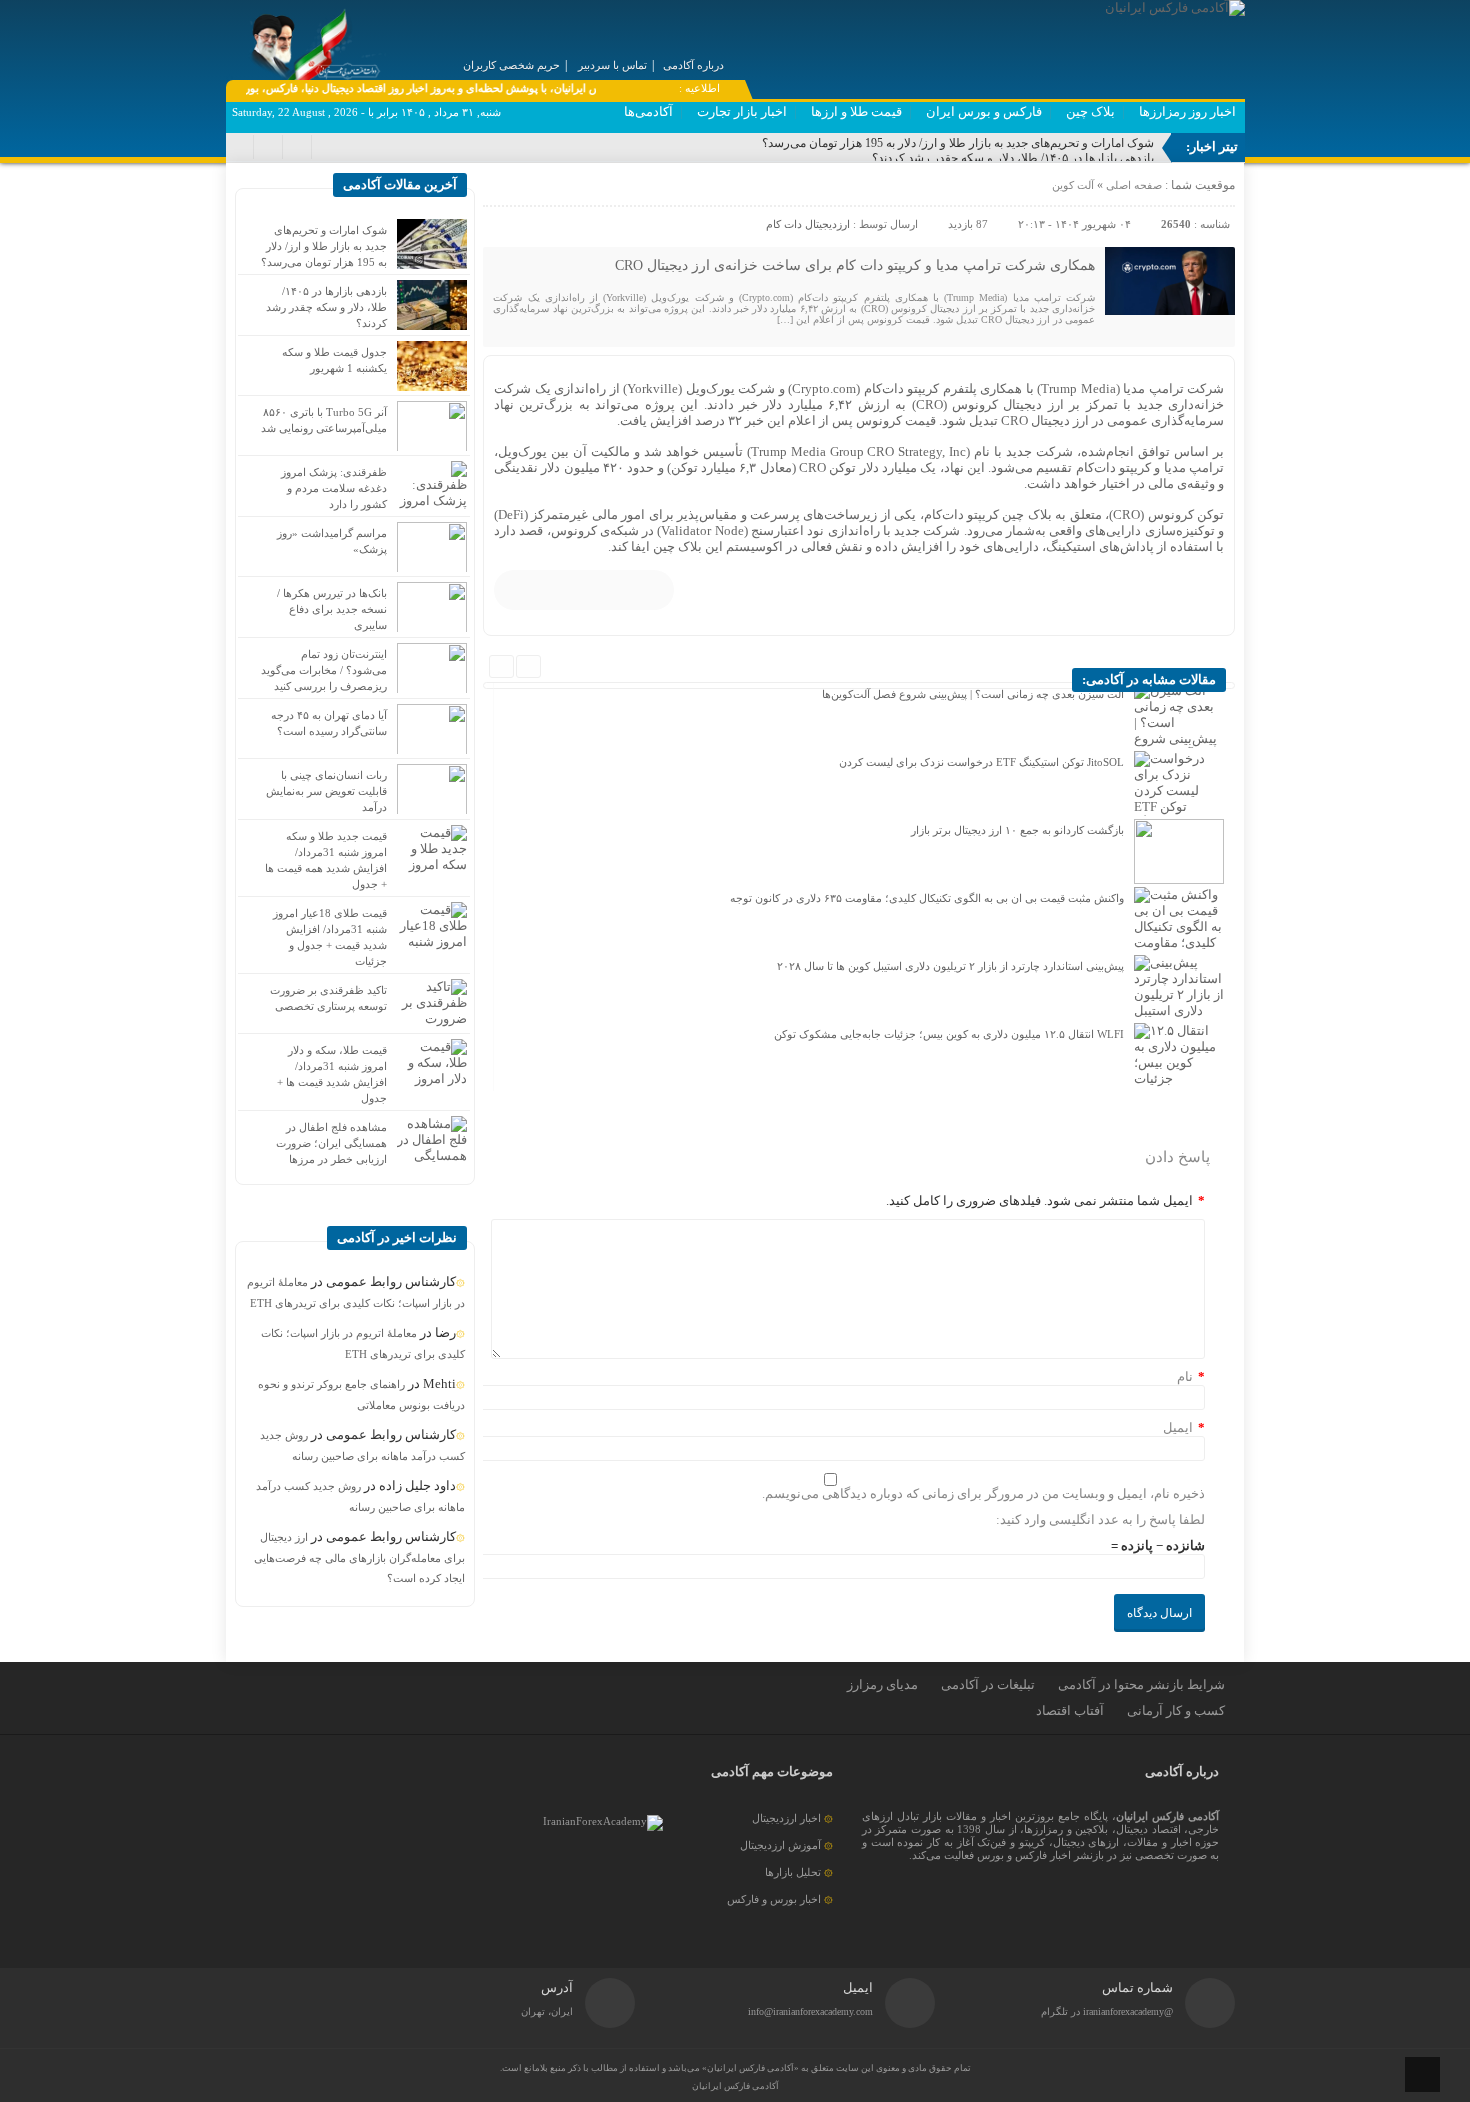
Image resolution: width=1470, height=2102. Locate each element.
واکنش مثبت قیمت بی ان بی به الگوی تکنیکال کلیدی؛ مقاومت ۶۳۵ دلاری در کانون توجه (927, 898)
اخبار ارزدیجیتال (786, 1818)
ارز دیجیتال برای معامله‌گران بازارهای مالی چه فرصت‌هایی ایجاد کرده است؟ (359, 1557)
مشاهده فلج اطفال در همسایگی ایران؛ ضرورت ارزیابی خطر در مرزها (331, 1143)
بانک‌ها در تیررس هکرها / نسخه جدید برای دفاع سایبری (332, 609)
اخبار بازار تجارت (742, 111)
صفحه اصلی (1132, 185)
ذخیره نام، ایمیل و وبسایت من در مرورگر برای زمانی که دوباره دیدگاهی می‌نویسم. (983, 1493)
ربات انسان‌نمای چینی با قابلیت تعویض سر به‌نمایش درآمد (326, 791)
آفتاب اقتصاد (1070, 1710)
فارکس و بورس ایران (984, 111)
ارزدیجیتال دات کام (808, 224)
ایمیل (1178, 1427)
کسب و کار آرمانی (1176, 1710)
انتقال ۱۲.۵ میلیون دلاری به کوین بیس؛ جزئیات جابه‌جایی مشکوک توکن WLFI (949, 1034)
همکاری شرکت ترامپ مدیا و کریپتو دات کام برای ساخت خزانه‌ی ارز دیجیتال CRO (855, 265)
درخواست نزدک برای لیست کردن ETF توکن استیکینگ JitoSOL (981, 762)
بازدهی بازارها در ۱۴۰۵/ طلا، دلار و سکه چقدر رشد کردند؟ (1013, 158)
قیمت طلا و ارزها (856, 111)
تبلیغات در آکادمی (988, 1684)
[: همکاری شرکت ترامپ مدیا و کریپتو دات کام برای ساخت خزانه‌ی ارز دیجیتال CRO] (501, 190)
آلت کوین (1073, 185)
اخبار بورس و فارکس (774, 1899)
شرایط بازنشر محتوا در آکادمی (1141, 1684)
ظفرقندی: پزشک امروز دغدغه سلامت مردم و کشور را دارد (334, 488)
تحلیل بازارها (793, 1872)
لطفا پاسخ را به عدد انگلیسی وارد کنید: (1100, 1519)
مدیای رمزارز (882, 1684)
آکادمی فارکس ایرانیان (735, 2086)
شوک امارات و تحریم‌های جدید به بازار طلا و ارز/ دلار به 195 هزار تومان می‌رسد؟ (958, 143)
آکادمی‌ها (648, 111)
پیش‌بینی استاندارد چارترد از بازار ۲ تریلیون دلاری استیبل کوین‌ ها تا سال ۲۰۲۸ (950, 966)
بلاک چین (1090, 111)
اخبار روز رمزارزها (1187, 111)
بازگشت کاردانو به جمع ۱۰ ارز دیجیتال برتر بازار (1017, 830)
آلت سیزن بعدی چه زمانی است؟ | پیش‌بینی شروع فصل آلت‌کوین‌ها (973, 694)
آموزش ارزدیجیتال (780, 1845)
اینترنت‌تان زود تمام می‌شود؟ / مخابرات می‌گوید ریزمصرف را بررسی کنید (324, 670)
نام (1185, 1376)
